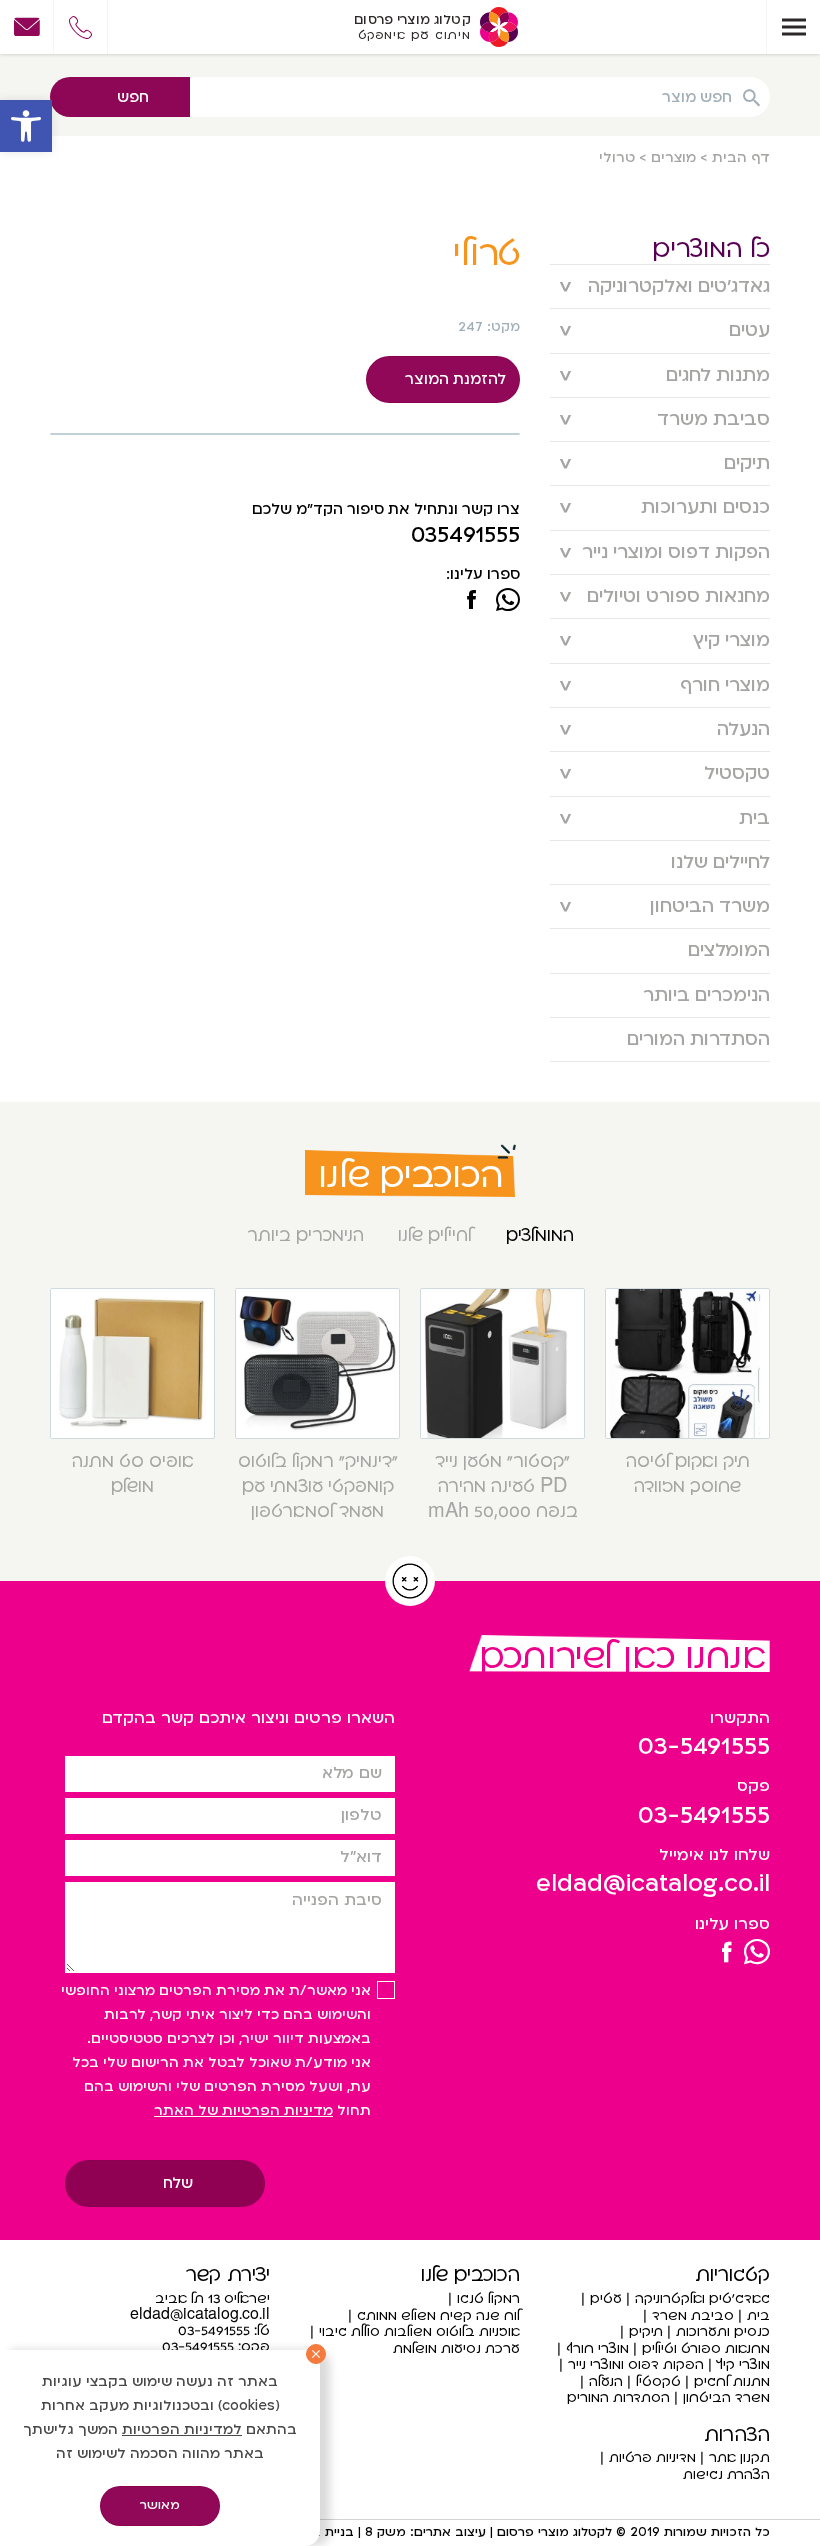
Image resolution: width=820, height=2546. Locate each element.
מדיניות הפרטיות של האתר (243, 2110)
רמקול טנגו (488, 2298)
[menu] (793, 27)
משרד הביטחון (710, 906)
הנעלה (743, 729)
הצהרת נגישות (726, 2474)
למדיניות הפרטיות (182, 2429)
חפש (133, 97)
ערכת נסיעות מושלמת (456, 2348)
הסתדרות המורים (698, 1039)
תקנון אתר (739, 2457)
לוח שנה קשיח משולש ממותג (438, 2315)
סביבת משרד (713, 419)
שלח (178, 2183)
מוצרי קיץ (731, 640)
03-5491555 (704, 1746)
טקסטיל (737, 773)
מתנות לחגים (718, 375)
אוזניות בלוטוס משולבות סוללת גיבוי (419, 2331)
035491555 (465, 535)
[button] (26, 126)
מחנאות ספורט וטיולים (678, 596)
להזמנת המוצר (455, 379)
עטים (749, 330)
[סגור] (316, 2354)
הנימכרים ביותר (706, 995)
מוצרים (673, 157)
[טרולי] (471, 602)
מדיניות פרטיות (652, 2457)
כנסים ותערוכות (705, 507)
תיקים (747, 463)
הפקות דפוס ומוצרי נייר (676, 552)
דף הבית (741, 157)
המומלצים (729, 950)
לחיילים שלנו (720, 862)
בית (754, 818)
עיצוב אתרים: (446, 2532)
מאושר (160, 2505)
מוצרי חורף (725, 685)
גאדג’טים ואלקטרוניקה (679, 286)
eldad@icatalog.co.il (653, 1883)
